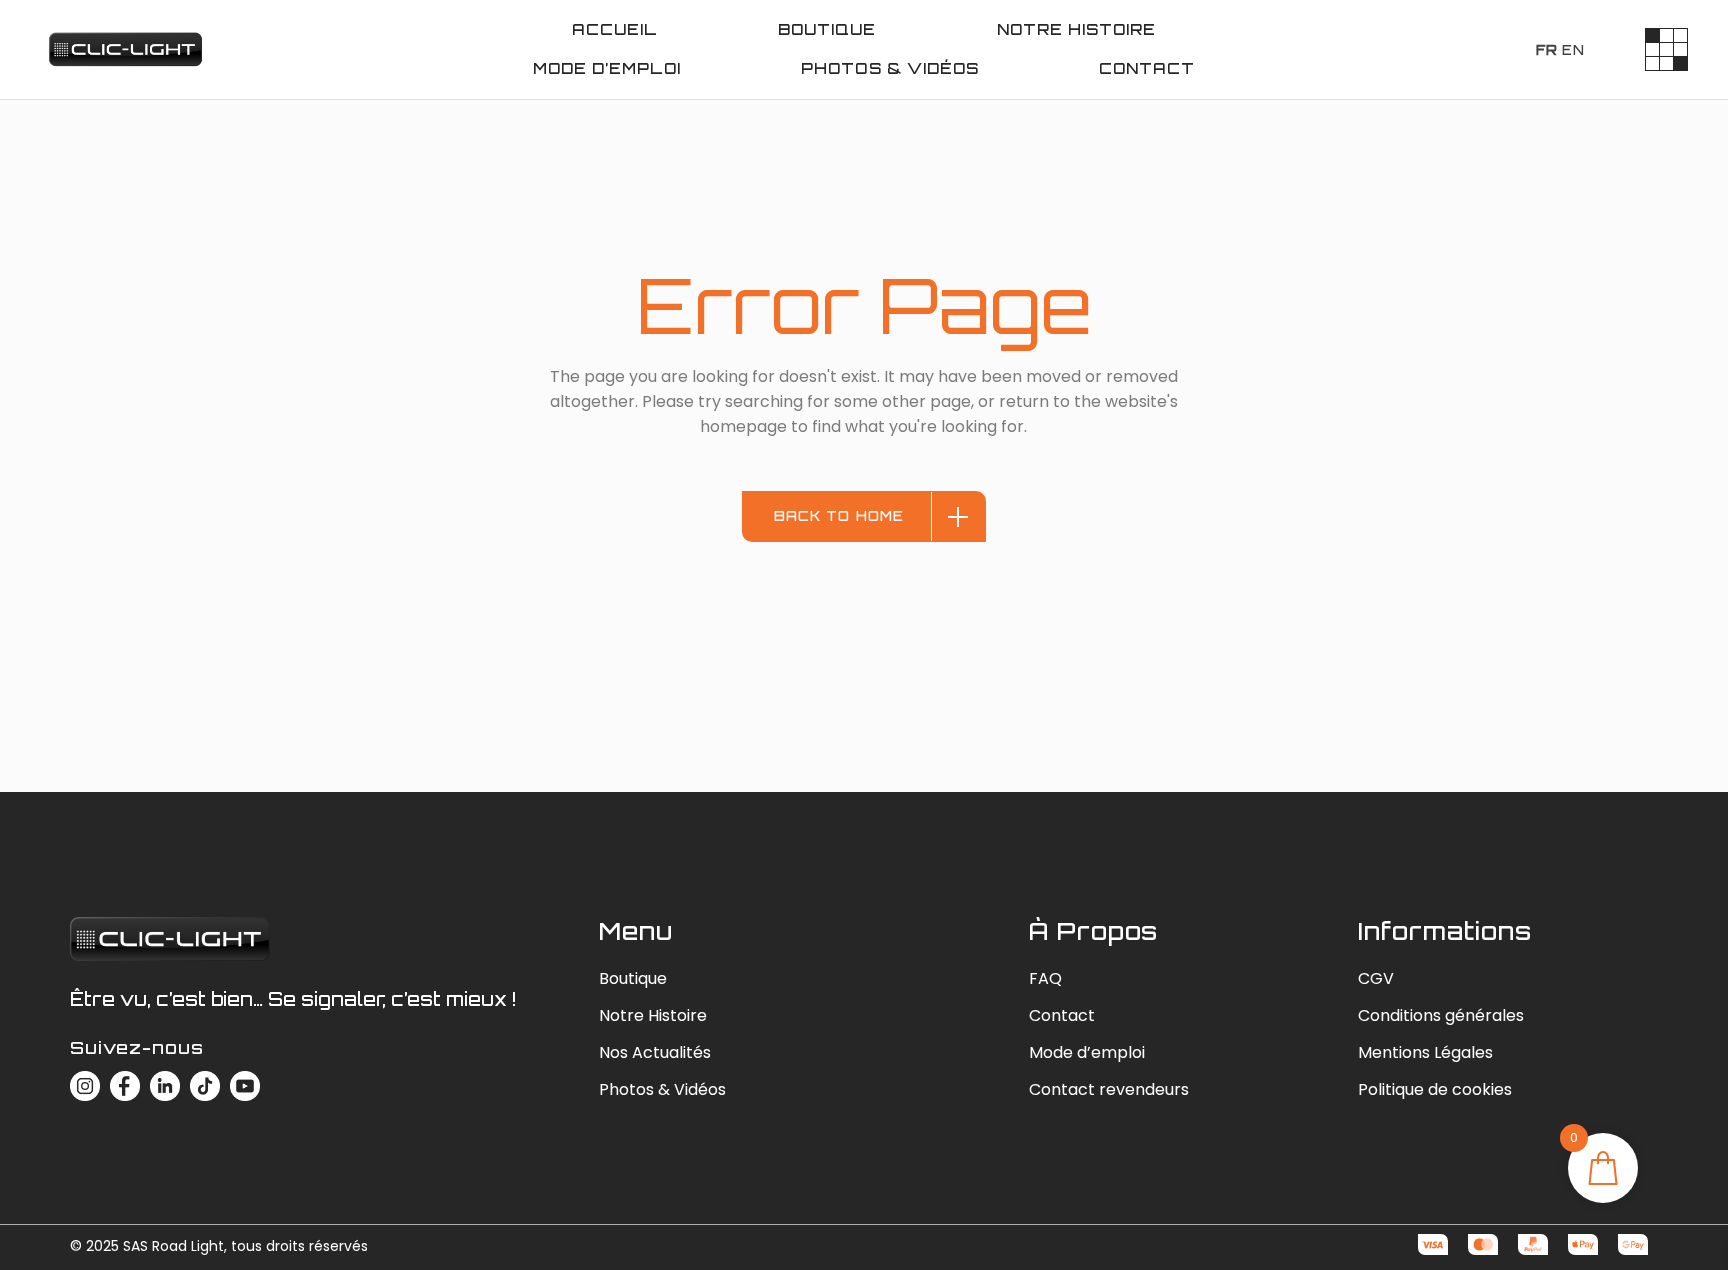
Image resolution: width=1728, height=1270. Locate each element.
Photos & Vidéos (662, 1089)
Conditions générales (1441, 1015)
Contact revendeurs (1109, 1089)
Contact (1062, 1015)
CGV (1376, 978)
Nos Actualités (655, 1052)
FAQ (1045, 978)
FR (1547, 50)
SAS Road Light (173, 1246)
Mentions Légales (1425, 1052)
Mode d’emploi (1087, 1052)
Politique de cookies (1435, 1089)
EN (1573, 50)
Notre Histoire (653, 1015)
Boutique (633, 978)
